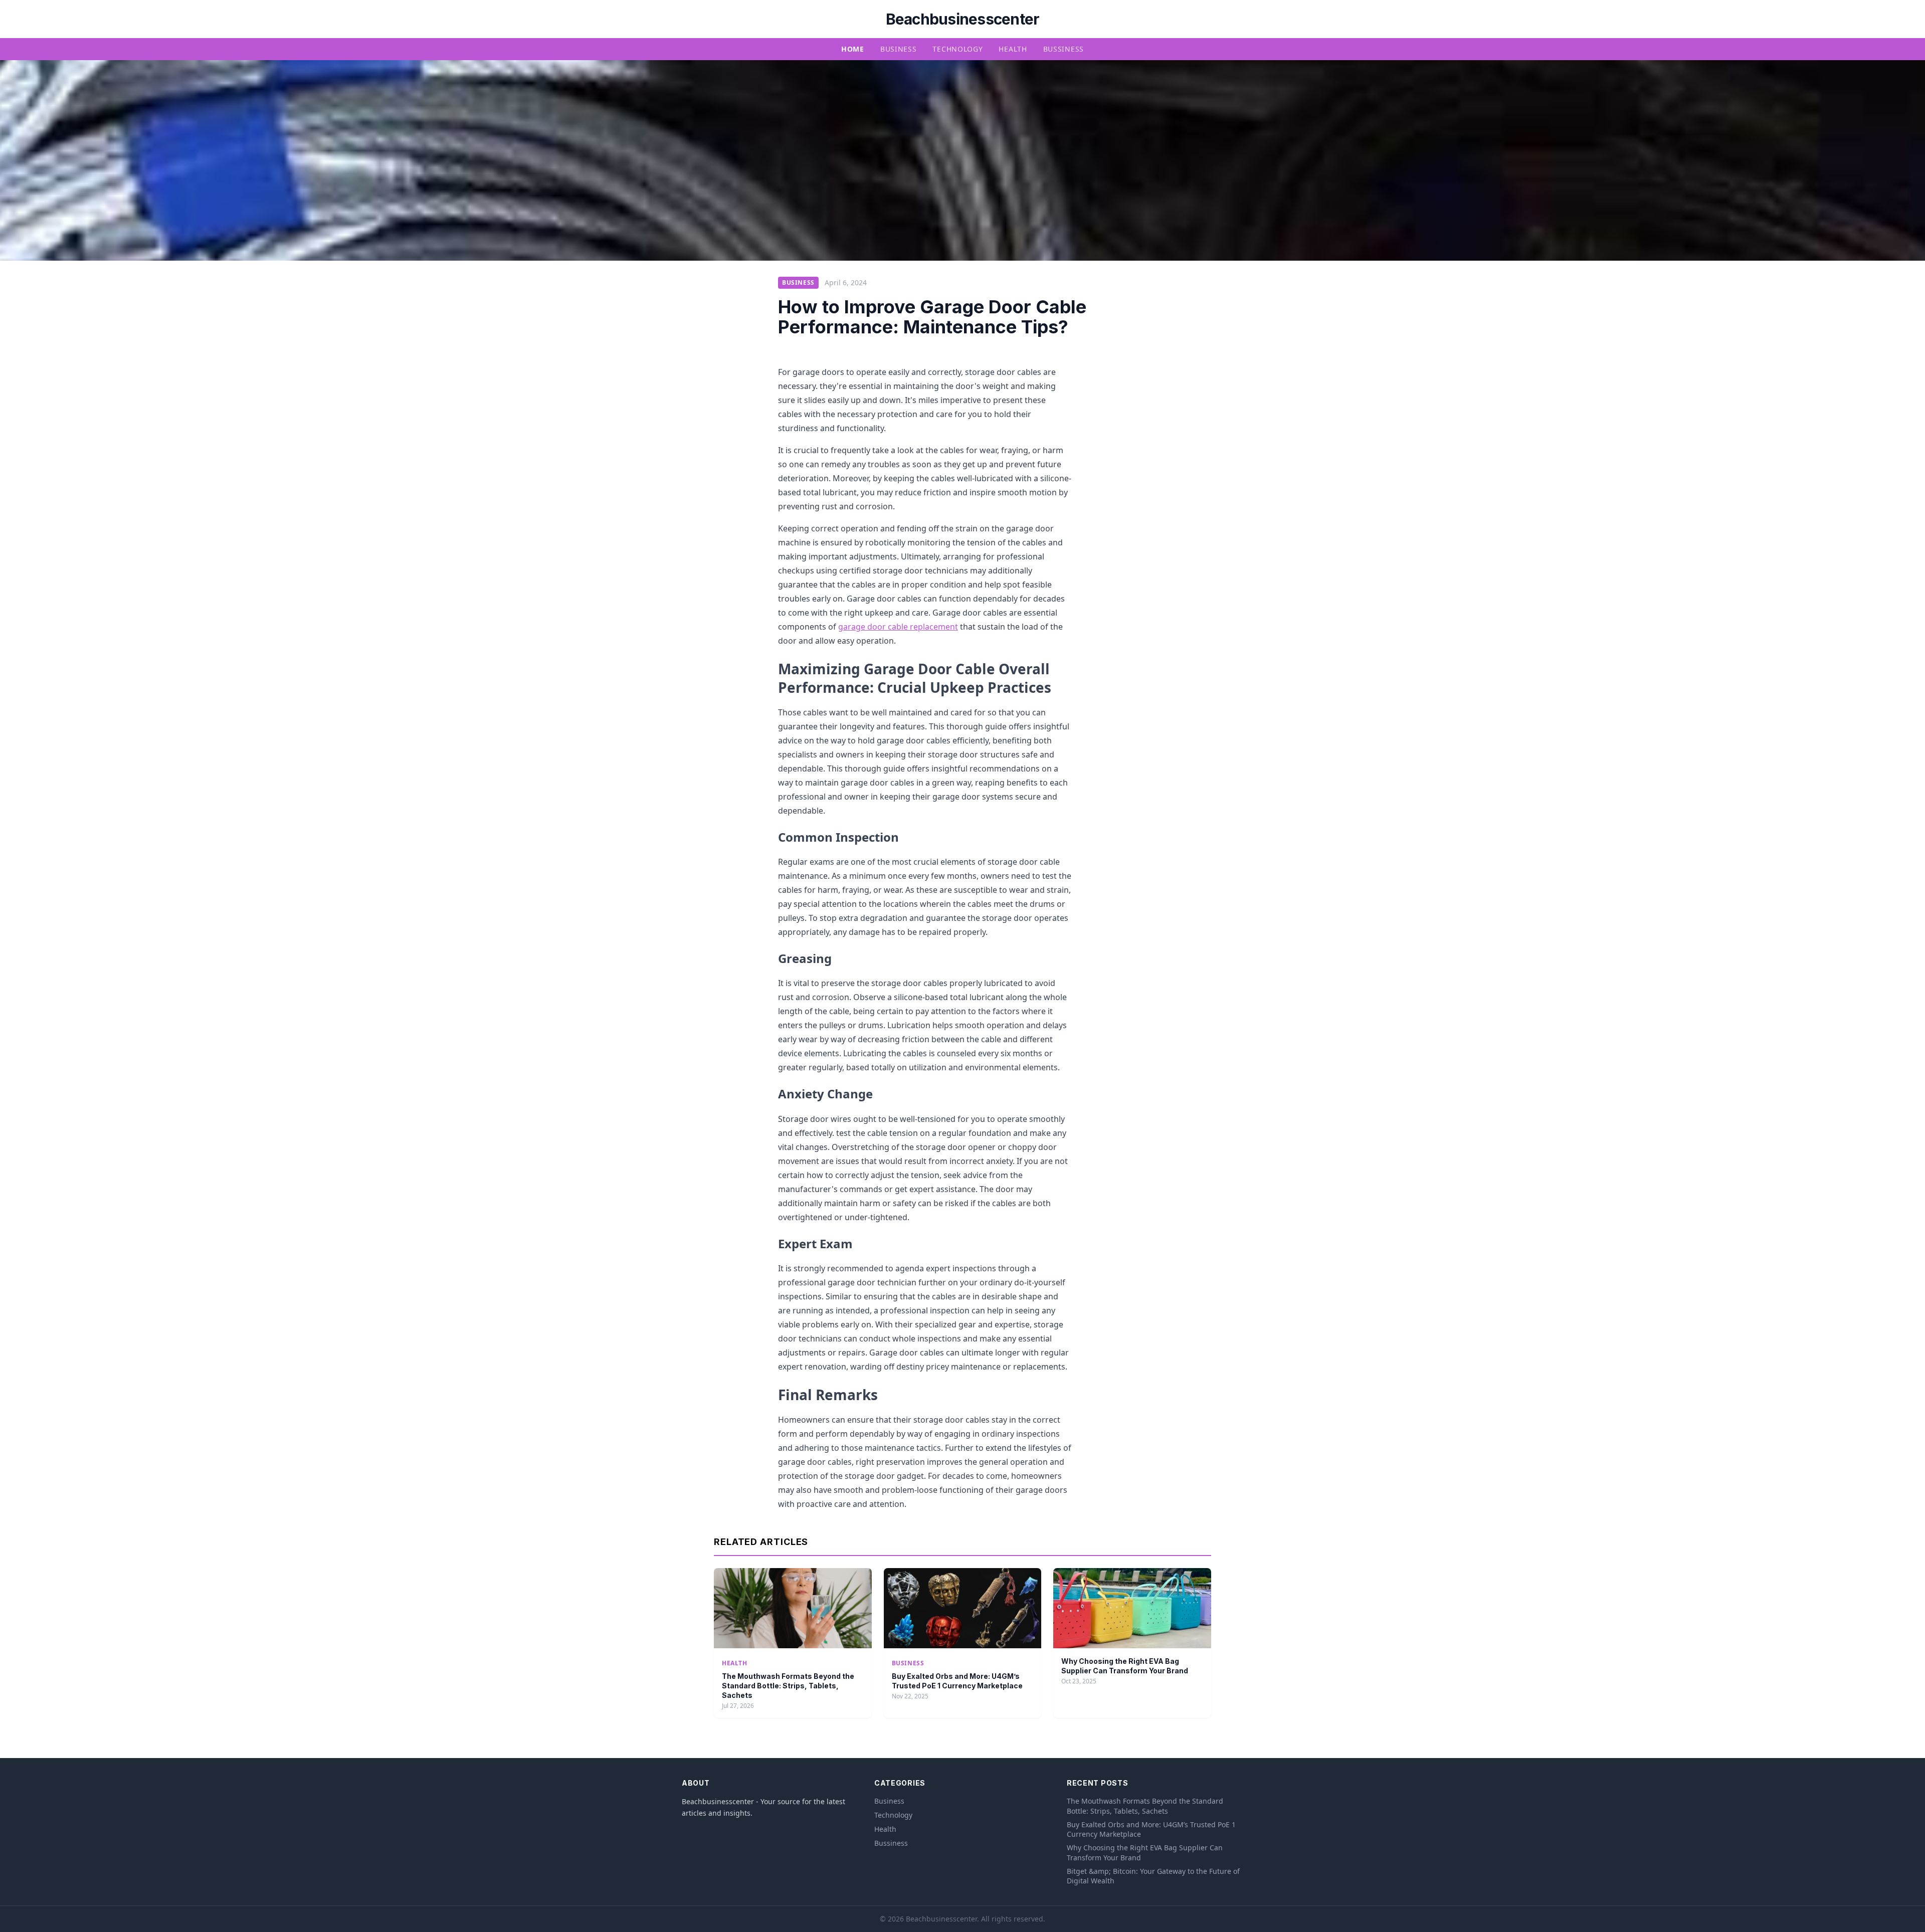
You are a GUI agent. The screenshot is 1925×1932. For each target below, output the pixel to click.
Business (899, 49)
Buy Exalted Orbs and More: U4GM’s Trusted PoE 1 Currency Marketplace (1151, 1829)
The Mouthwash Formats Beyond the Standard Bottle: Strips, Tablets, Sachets (788, 1686)
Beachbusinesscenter (963, 19)
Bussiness (1064, 49)
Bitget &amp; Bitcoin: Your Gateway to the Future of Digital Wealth (1153, 1876)
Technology (957, 49)
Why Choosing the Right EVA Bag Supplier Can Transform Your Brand (1145, 1852)
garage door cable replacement (898, 627)
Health (1013, 49)
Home (853, 49)
